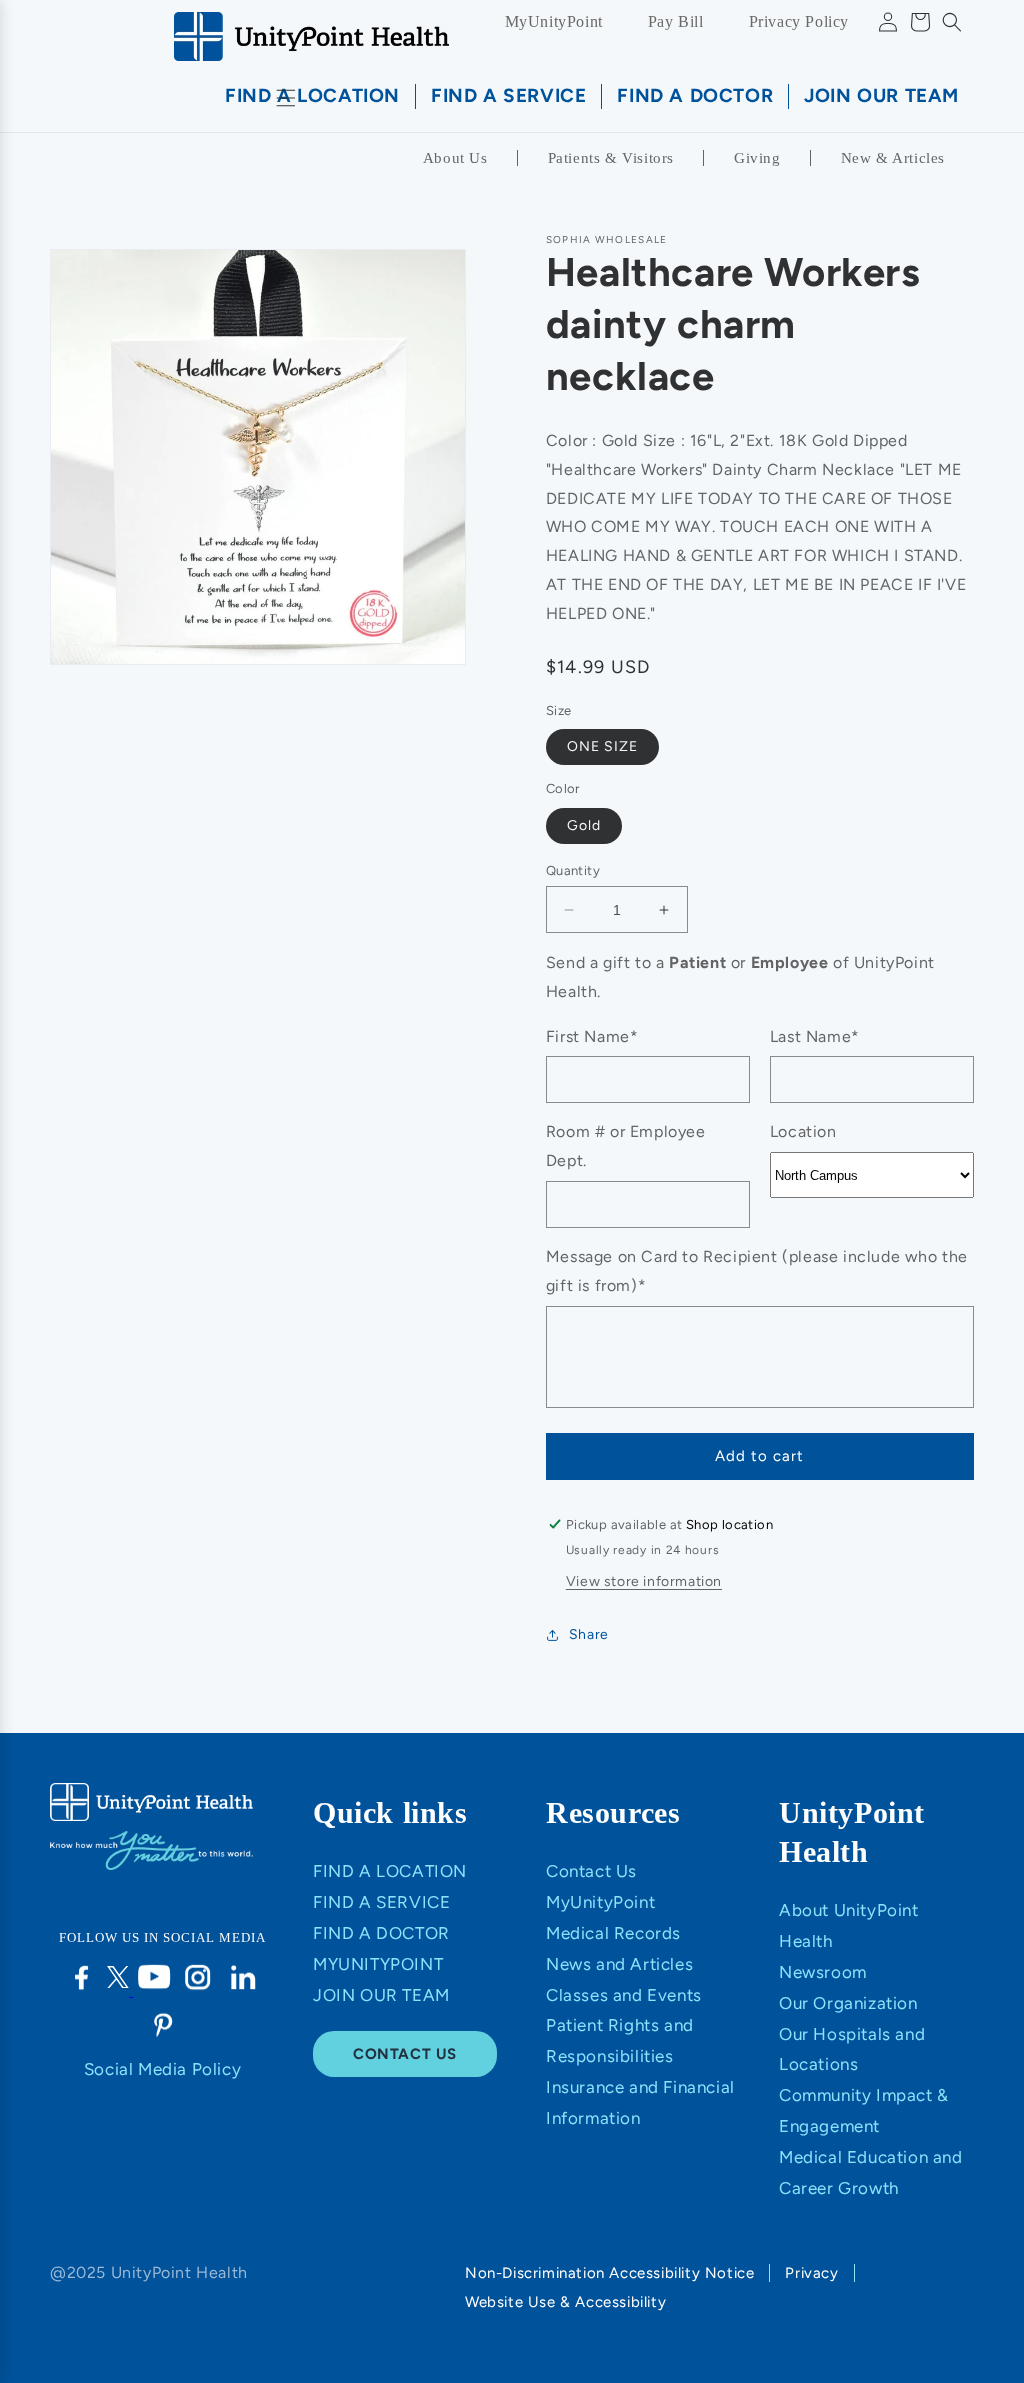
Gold (584, 825)
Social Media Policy (162, 2069)
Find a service (381, 1902)
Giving (757, 158)
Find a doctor (381, 1933)
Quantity (573, 870)
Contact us (405, 2054)
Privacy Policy (799, 21)
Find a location (390, 1871)
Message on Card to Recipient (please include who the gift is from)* (757, 1271)
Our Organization (848, 2003)
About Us (455, 158)
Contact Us (591, 1871)
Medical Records (613, 1933)
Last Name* (815, 1036)
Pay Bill (676, 21)
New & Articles (893, 158)
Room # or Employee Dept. (626, 1146)
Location (803, 1131)
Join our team (381, 1995)
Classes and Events (624, 1995)
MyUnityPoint (554, 21)
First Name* (592, 1036)
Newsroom (823, 1972)
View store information (644, 1581)
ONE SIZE (602, 746)
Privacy (811, 2273)
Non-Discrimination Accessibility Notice (609, 2273)
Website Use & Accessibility (565, 2302)
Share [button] (589, 1634)
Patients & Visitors (611, 158)
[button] (952, 22)
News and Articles (619, 1964)
